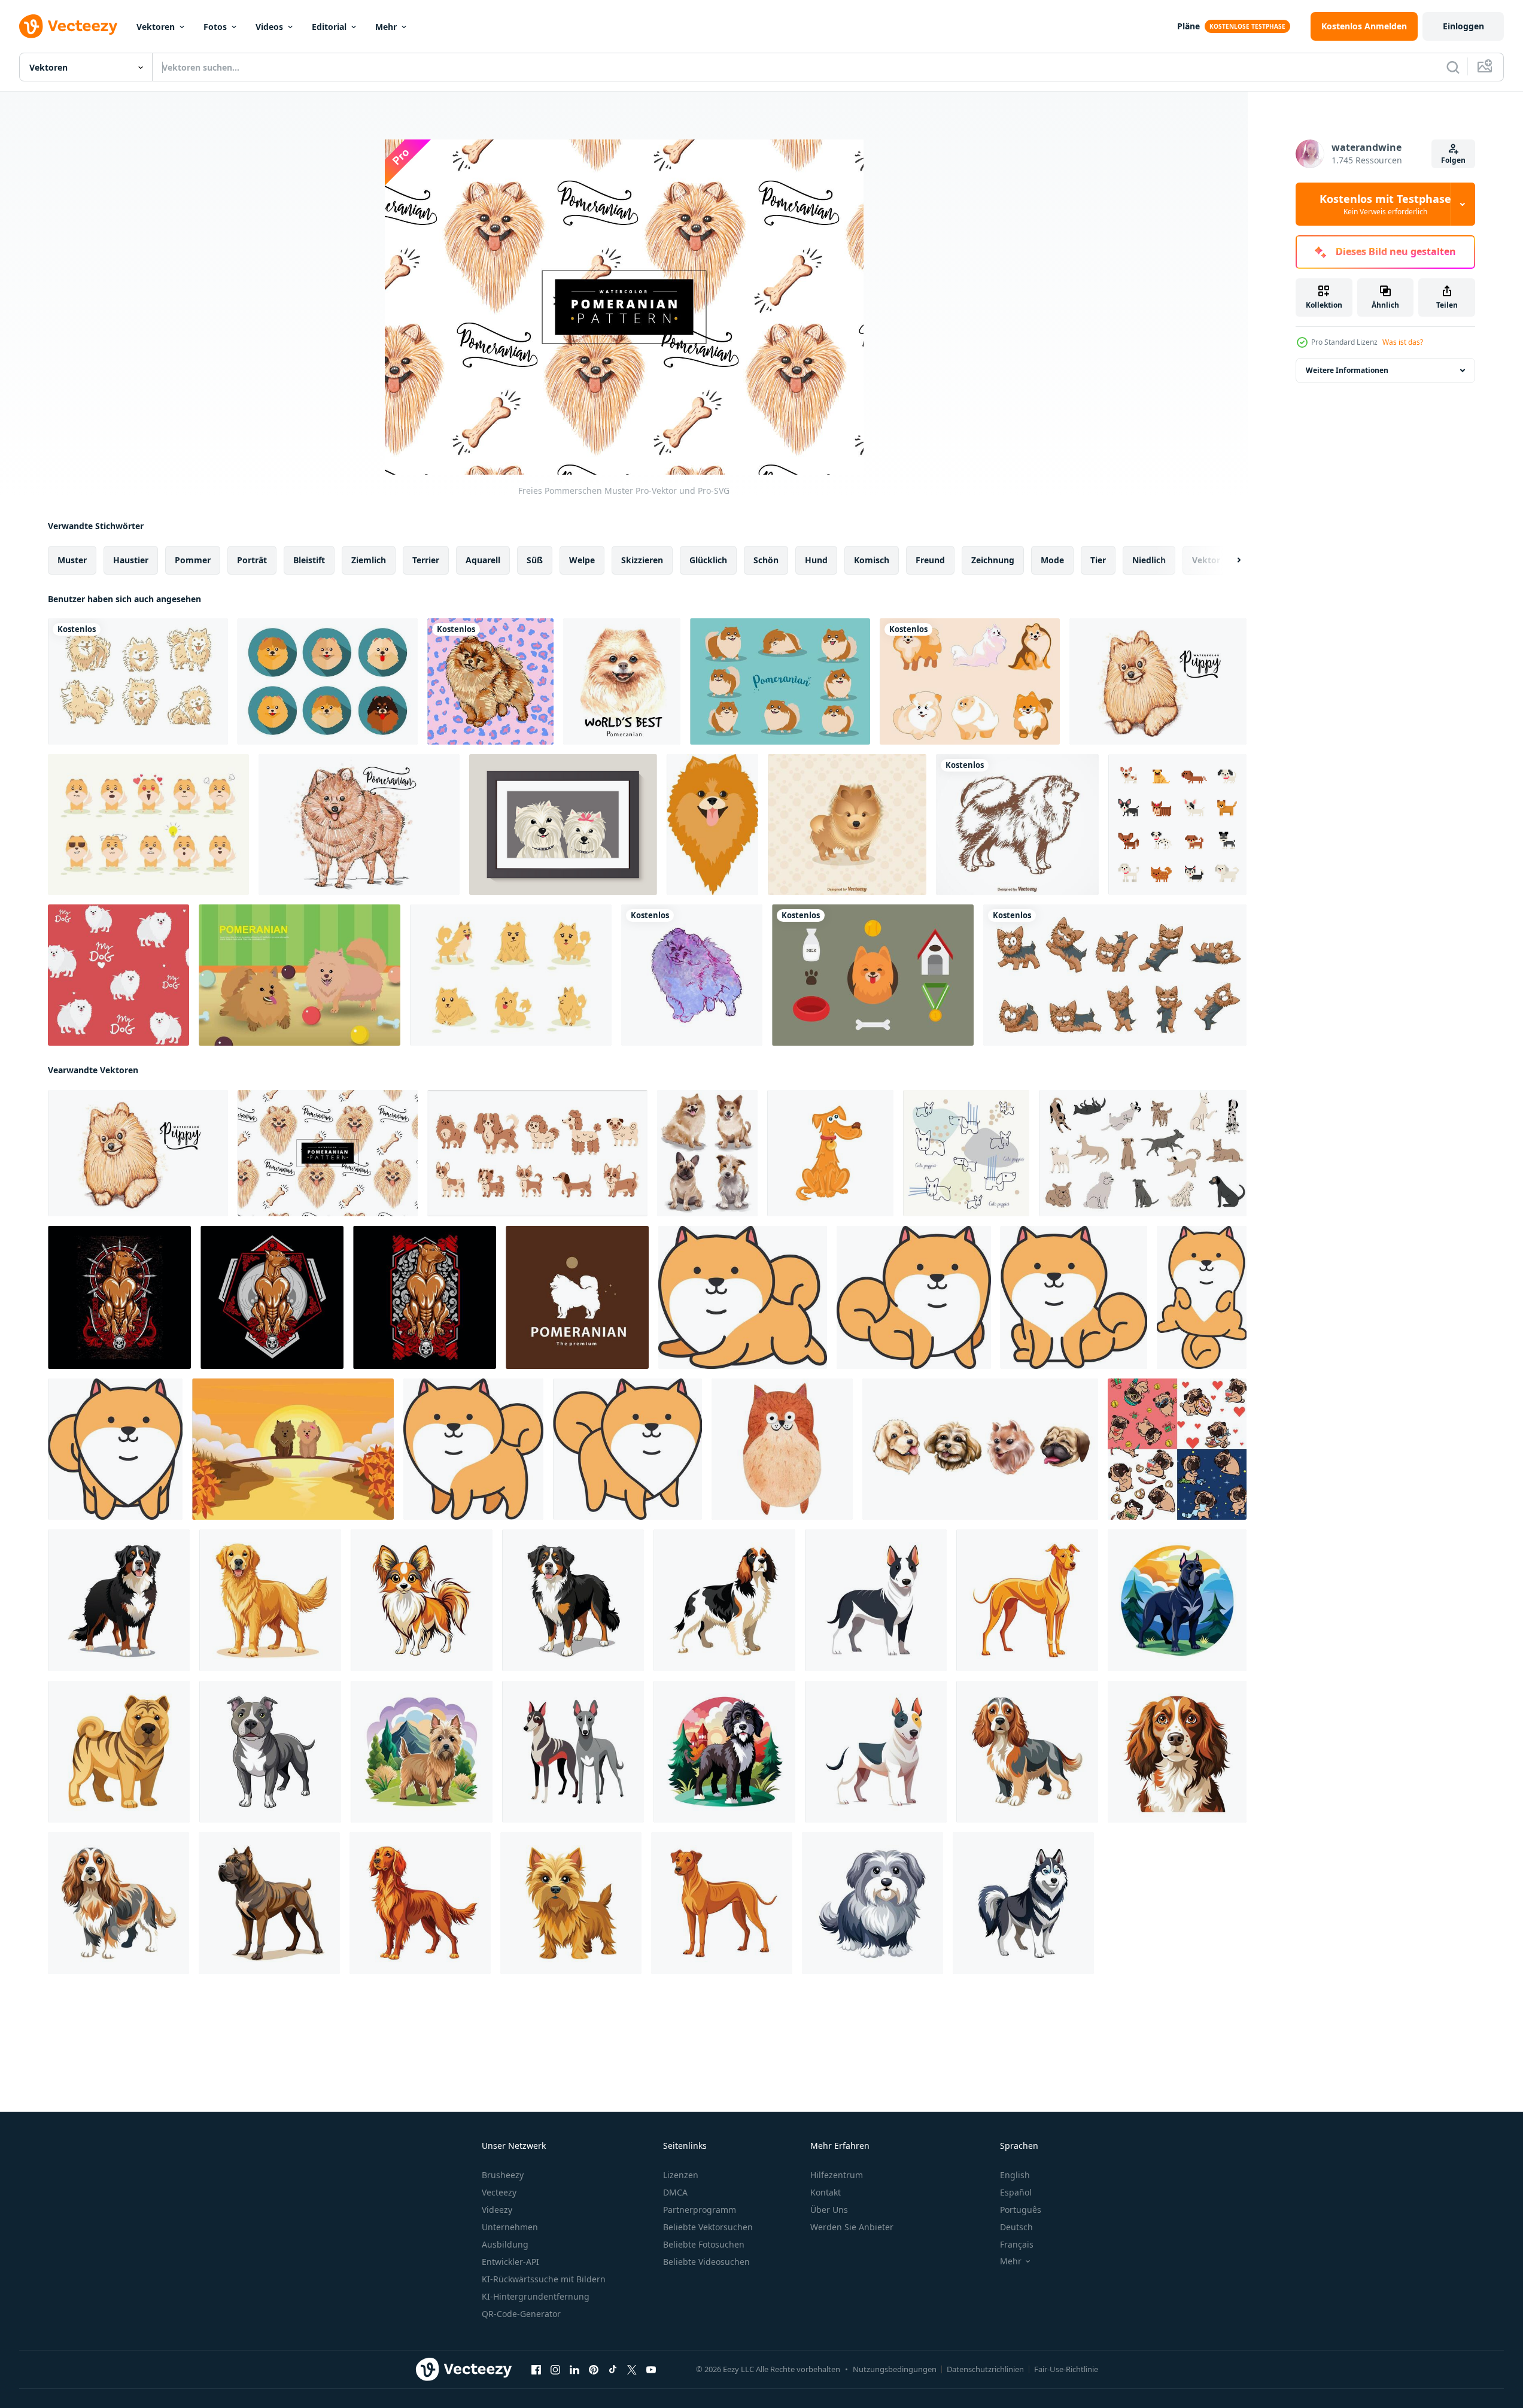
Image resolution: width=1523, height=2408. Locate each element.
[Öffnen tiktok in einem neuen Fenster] (613, 2370)
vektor (1206, 560)
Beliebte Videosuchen (706, 2262)
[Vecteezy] (68, 26)
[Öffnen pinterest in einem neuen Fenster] (594, 2370)
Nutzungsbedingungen (895, 2369)
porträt (252, 560)
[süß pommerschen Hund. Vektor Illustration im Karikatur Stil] (473, 1449)
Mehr (386, 27)
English (1015, 2175)
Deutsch (1016, 2227)
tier (1098, 560)
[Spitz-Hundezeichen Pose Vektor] (511, 975)
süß (535, 560)
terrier (426, 560)
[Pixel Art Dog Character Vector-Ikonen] (1177, 825)
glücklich (708, 560)
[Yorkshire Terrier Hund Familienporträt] (563, 825)
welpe (582, 560)
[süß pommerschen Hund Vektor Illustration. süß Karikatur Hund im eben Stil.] (115, 1449)
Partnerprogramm (700, 2210)
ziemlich (369, 560)
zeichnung (993, 560)
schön (766, 560)
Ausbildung (505, 2244)
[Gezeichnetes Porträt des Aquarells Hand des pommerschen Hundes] (622, 681)
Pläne (1188, 26)
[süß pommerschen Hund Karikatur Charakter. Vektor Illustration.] (743, 1297)
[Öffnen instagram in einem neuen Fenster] (555, 2370)
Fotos (215, 27)
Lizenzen (681, 2175)
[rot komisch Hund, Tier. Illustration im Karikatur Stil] (830, 1153)
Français (1017, 2244)
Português (1021, 2210)
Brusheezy (503, 2175)
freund (930, 560)
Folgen (1453, 160)
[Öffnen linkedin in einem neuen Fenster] (574, 2370)
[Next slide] (1229, 560)
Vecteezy (499, 2192)
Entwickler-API (510, 2262)
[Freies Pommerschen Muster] (328, 1153)
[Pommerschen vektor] (138, 681)
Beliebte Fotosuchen (704, 2244)
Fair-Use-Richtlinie (1066, 2369)
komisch (872, 560)
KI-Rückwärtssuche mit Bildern (544, 2279)
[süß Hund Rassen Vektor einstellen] (537, 1153)
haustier (131, 560)
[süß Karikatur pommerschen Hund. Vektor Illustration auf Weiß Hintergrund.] (627, 1449)
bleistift (309, 560)
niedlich (1149, 560)
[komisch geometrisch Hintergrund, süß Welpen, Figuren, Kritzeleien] (966, 1153)
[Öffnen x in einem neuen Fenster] (632, 2370)
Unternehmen (510, 2227)
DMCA (675, 2192)
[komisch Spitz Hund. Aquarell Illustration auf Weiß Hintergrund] (782, 1449)
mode (1052, 560)
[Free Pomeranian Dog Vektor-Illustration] (847, 825)
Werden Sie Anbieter (852, 2227)
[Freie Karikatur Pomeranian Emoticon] (148, 825)
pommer (193, 560)
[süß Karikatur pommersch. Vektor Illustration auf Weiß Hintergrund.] (914, 1297)
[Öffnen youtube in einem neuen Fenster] (651, 2370)
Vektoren (156, 27)
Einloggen (1463, 26)
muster (72, 560)
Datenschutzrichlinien (985, 2369)
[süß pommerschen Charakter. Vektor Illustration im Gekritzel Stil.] (1202, 1297)
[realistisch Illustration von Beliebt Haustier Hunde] (119, 1600)
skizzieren (642, 560)
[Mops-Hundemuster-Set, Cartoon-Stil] (1177, 1449)
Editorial (329, 27)
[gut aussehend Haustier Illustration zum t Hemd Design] (119, 1297)
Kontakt (826, 2192)
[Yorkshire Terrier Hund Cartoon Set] (1115, 975)
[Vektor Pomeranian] (873, 975)
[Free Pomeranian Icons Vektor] (328, 681)
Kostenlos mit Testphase (1385, 204)
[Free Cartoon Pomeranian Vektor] (780, 681)
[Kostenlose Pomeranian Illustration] (300, 975)
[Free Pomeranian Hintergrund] (1158, 681)
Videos (269, 27)
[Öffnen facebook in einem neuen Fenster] (536, 2370)
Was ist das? (1403, 342)
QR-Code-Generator (521, 2314)
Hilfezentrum (837, 2175)
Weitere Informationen (1347, 370)
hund (816, 560)
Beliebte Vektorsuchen (708, 2227)
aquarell (483, 560)
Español (1016, 2192)
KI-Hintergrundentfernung (536, 2296)
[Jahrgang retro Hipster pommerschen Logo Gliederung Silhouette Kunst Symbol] (577, 1297)
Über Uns (829, 2210)
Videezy (497, 2210)
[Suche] (1453, 67)
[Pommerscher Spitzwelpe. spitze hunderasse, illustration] (712, 825)
